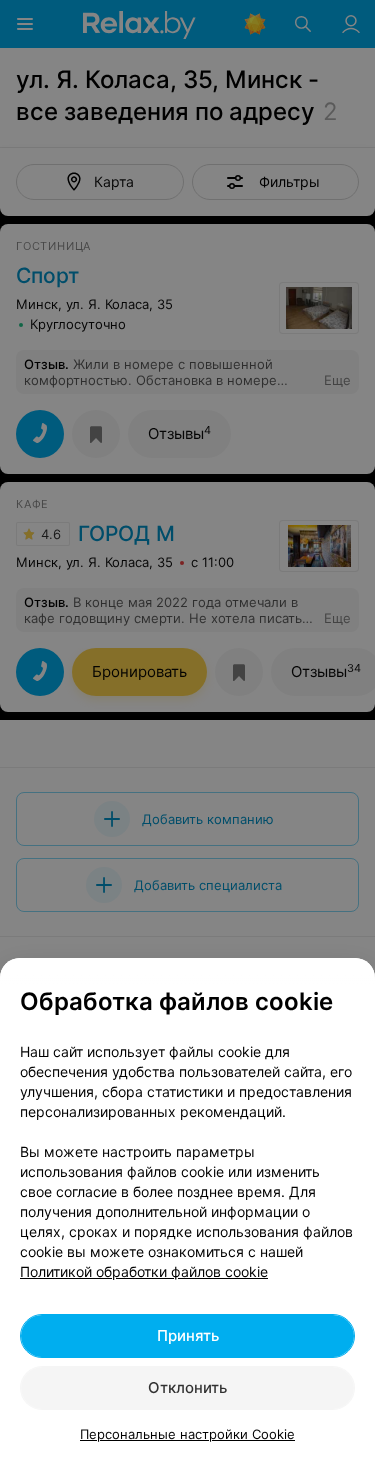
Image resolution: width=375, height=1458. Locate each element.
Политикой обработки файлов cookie (144, 1271)
